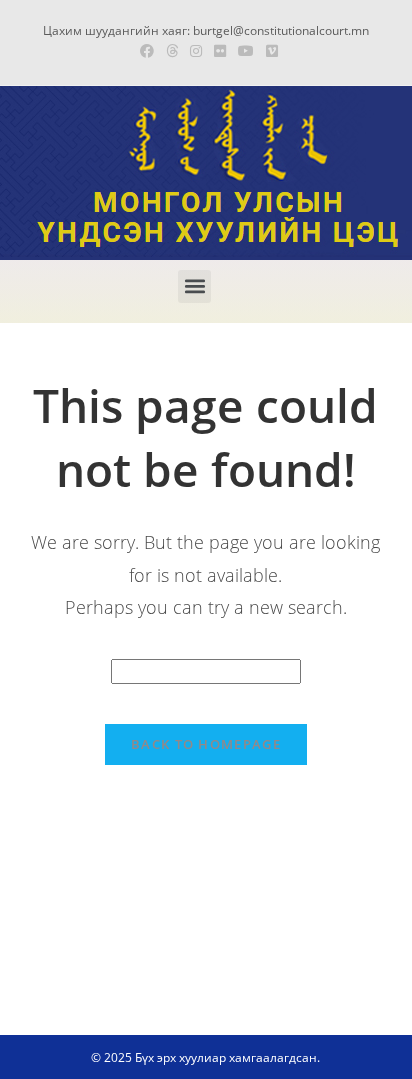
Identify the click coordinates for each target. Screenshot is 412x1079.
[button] (194, 286)
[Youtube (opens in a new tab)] (246, 51)
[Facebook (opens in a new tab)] (147, 51)
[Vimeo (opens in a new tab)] (269, 51)
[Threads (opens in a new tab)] (172, 51)
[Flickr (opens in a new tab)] (220, 51)
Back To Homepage (206, 744)
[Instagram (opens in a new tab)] (196, 51)
